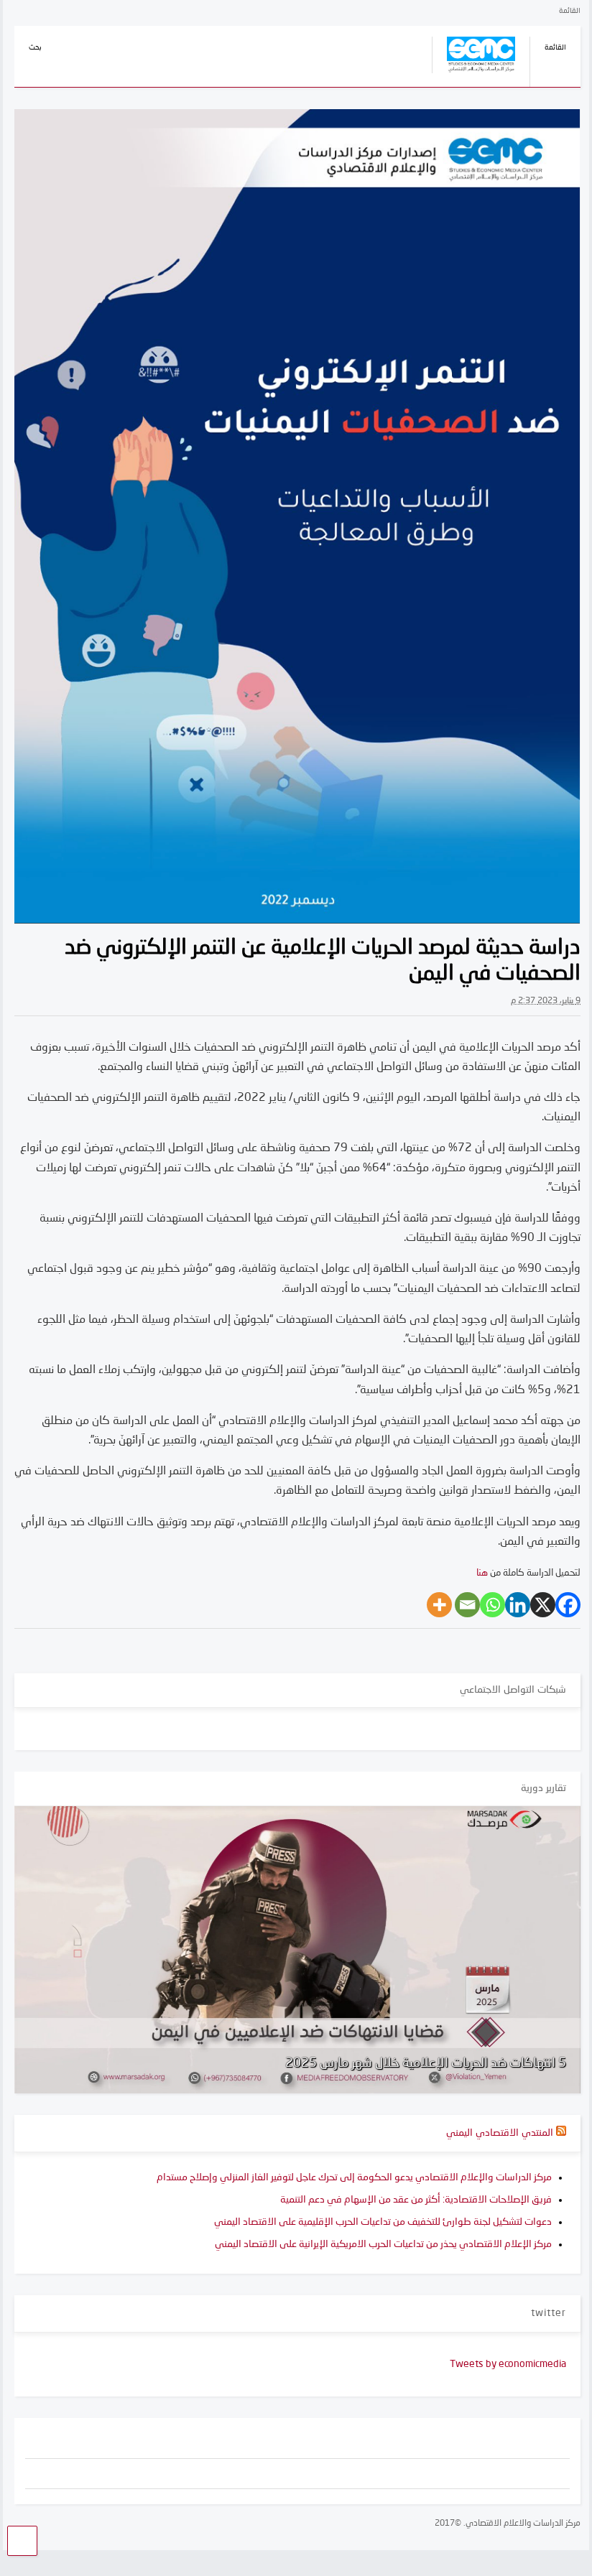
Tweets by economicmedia (508, 2364)
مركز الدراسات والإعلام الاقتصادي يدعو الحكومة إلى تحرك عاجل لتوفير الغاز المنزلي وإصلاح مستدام (354, 2177)
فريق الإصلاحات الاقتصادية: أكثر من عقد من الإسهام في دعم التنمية (416, 2200)
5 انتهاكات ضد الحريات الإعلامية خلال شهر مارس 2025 (426, 2063)
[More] (439, 1605)
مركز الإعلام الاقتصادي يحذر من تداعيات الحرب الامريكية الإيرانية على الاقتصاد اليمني (383, 2244)
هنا (482, 1573)
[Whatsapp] (492, 1605)
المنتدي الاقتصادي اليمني (500, 2133)
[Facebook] (568, 1605)
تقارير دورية (544, 1788)
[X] (543, 1605)
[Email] (467, 1605)
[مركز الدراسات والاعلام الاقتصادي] (473, 75)
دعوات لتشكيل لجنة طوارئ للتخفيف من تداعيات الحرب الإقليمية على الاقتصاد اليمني (383, 2222)
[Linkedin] (518, 1605)
